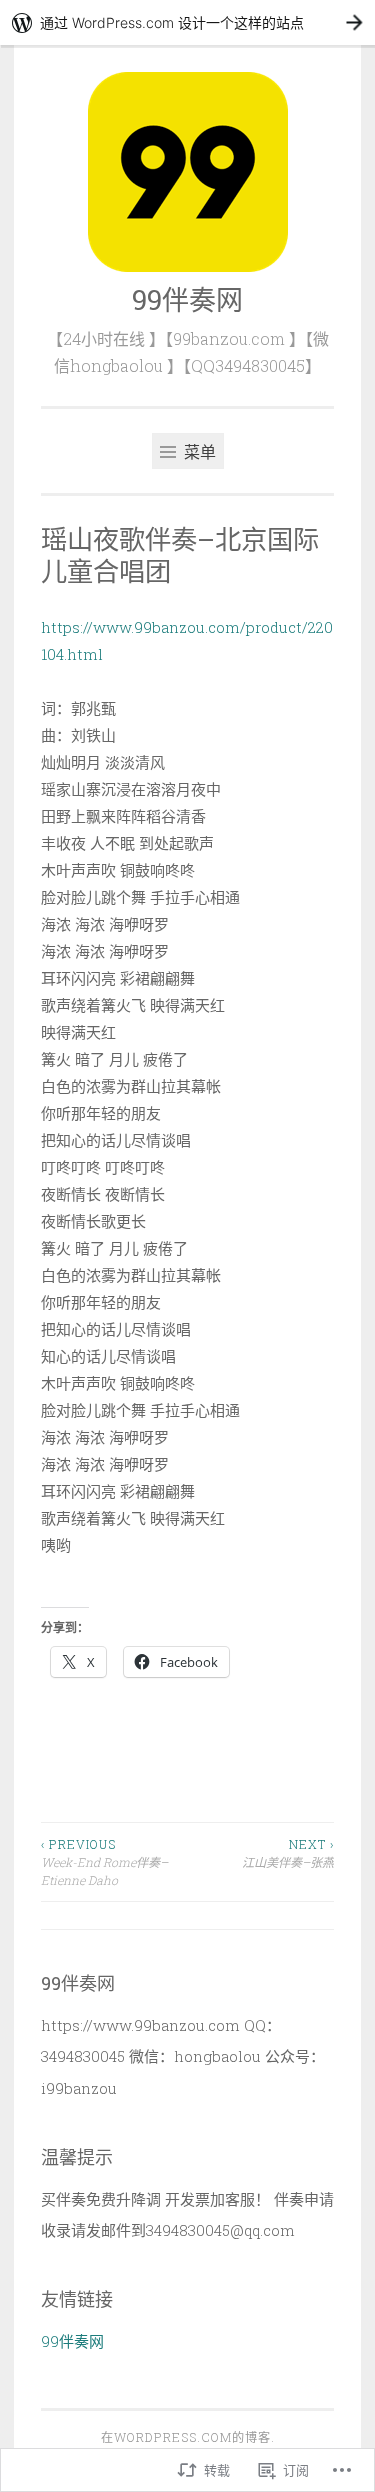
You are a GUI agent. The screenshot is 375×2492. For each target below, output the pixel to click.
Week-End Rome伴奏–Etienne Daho (104, 1862)
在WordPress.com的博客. (188, 2437)
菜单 (198, 451)
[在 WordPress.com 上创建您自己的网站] (187, 22)
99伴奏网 (187, 299)
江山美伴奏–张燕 (288, 1853)
